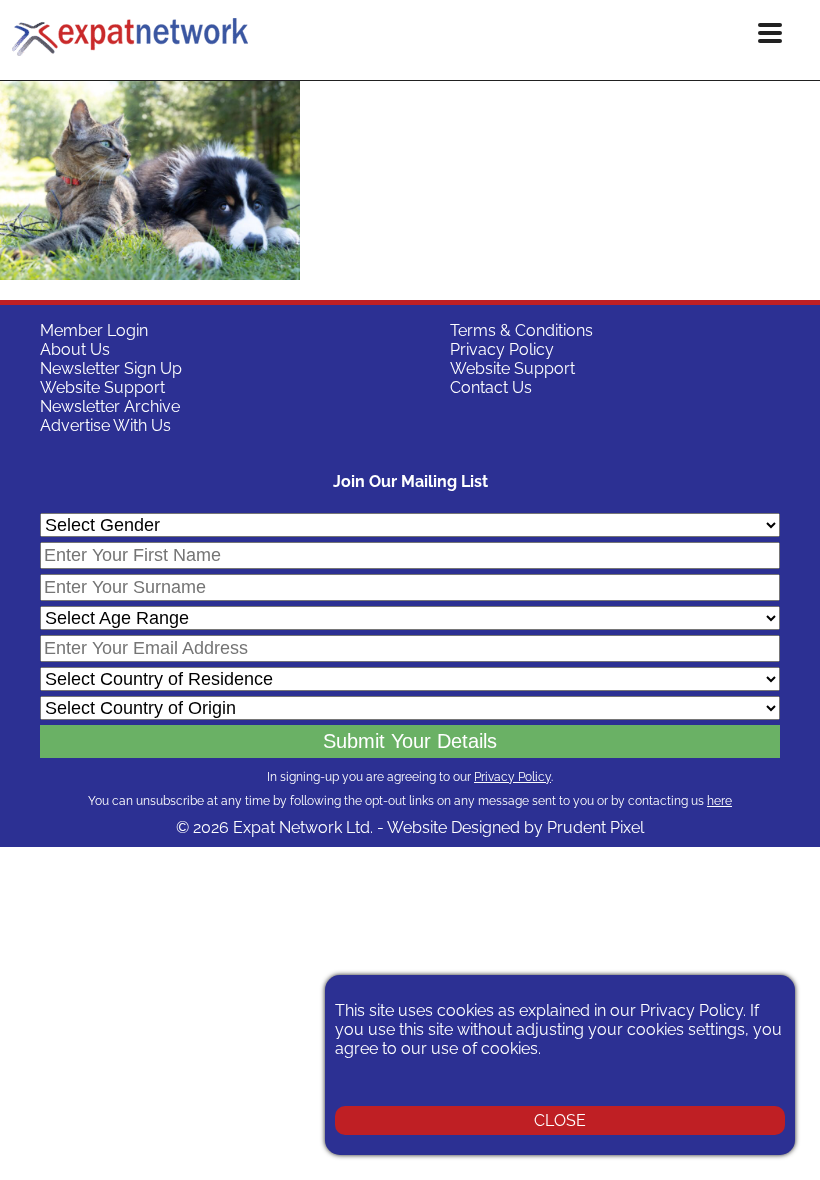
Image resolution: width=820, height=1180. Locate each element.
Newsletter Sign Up (111, 368)
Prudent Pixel (595, 827)
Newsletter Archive (110, 406)
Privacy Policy (502, 349)
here (719, 801)
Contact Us (491, 387)
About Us (75, 349)
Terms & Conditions (521, 330)
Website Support (102, 387)
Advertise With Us (105, 425)
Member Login (94, 330)
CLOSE (560, 1120)
